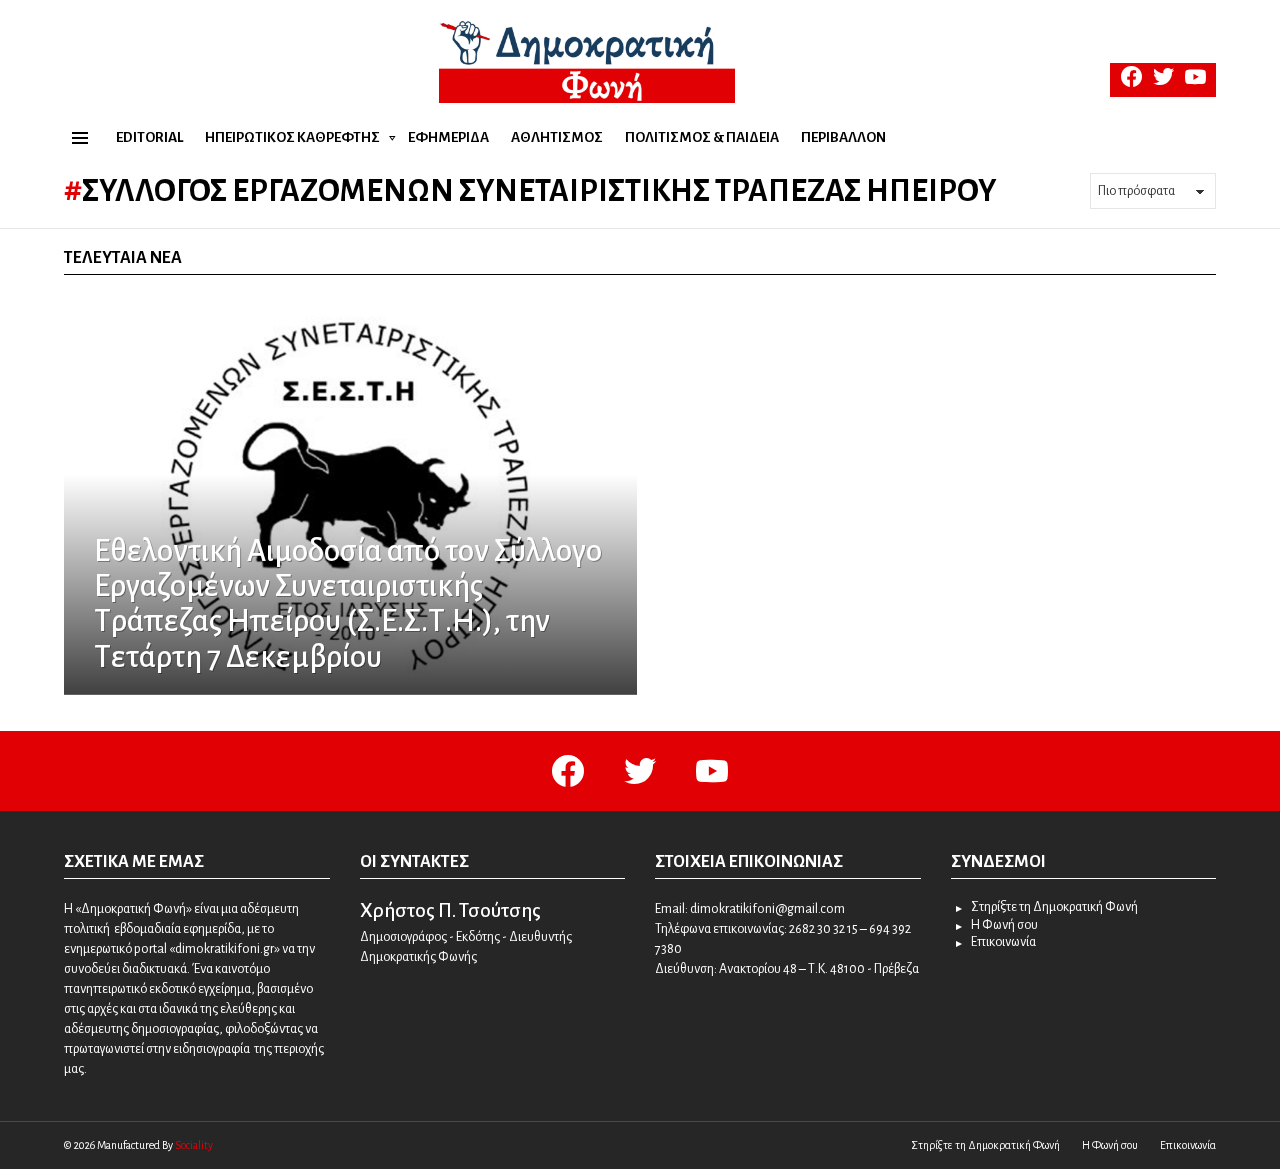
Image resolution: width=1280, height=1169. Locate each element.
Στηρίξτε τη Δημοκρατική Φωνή (1054, 907)
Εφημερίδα (448, 137)
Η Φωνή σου (1004, 925)
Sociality (194, 1145)
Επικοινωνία (1003, 942)
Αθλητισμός (557, 137)
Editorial (149, 137)
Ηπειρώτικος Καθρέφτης (292, 137)
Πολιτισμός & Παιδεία (702, 137)
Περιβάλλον (843, 137)
